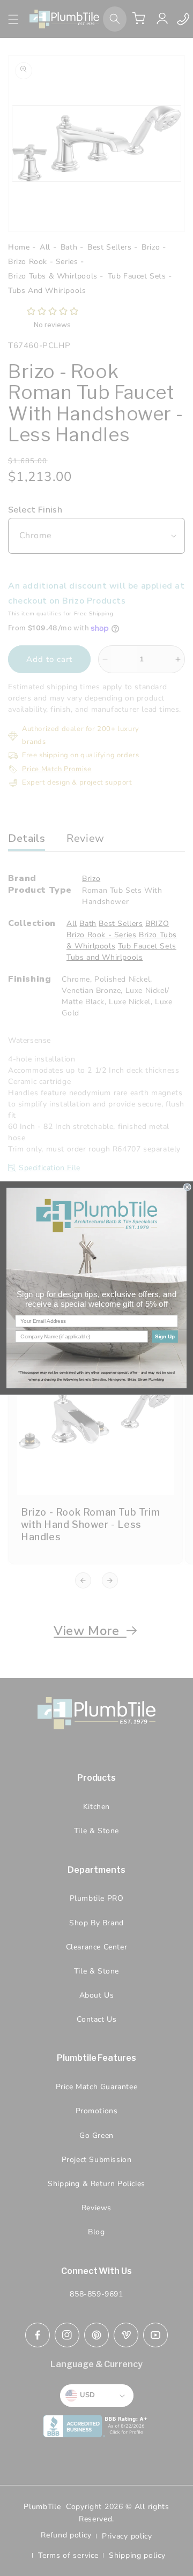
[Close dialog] (187, 1187)
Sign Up (165, 1336)
